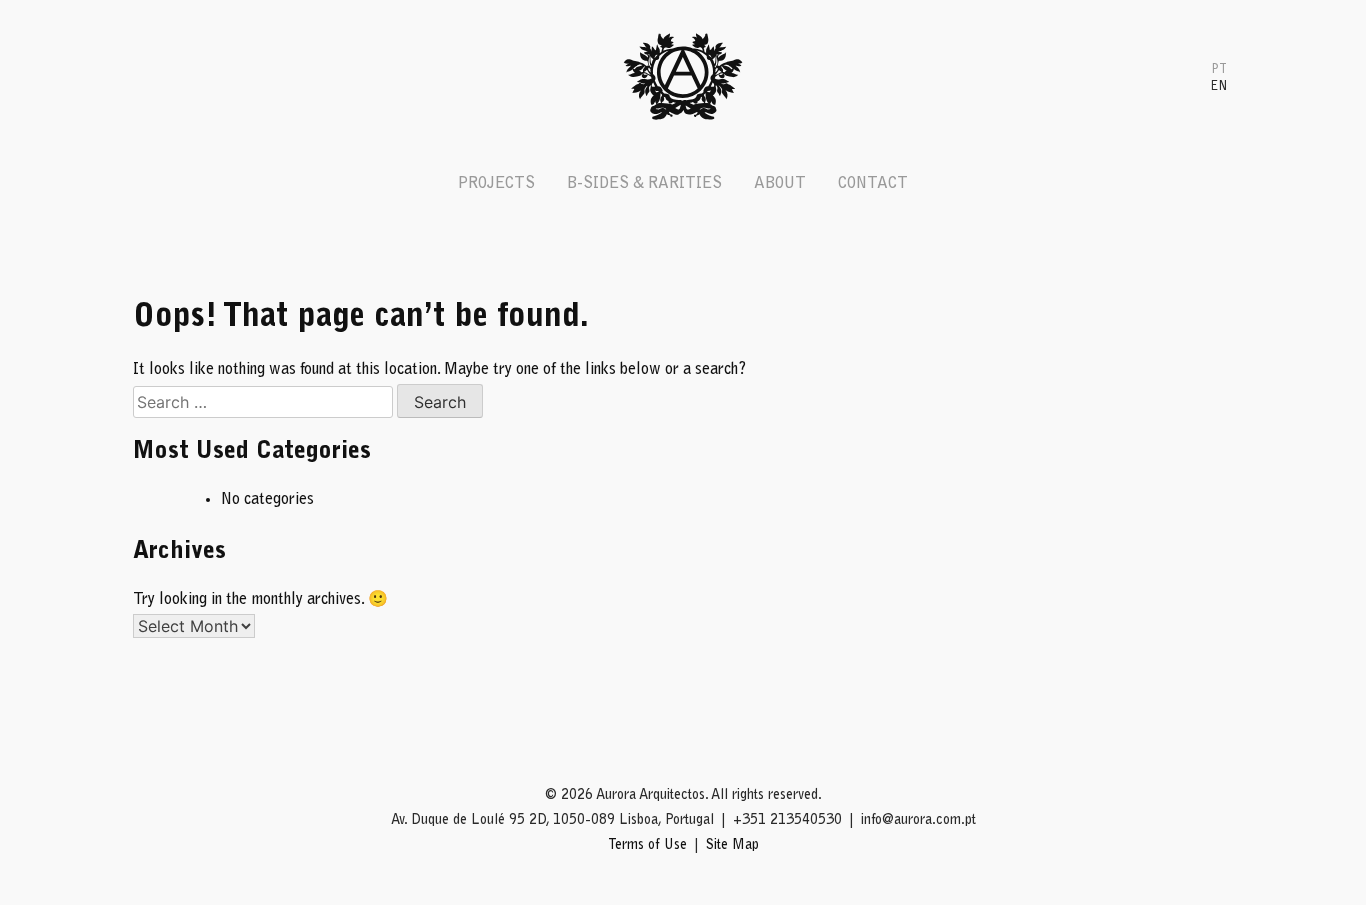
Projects (496, 184)
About (780, 184)
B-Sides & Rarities (644, 184)
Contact (873, 184)
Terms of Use (647, 846)
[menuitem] (1219, 68)
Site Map (732, 846)
